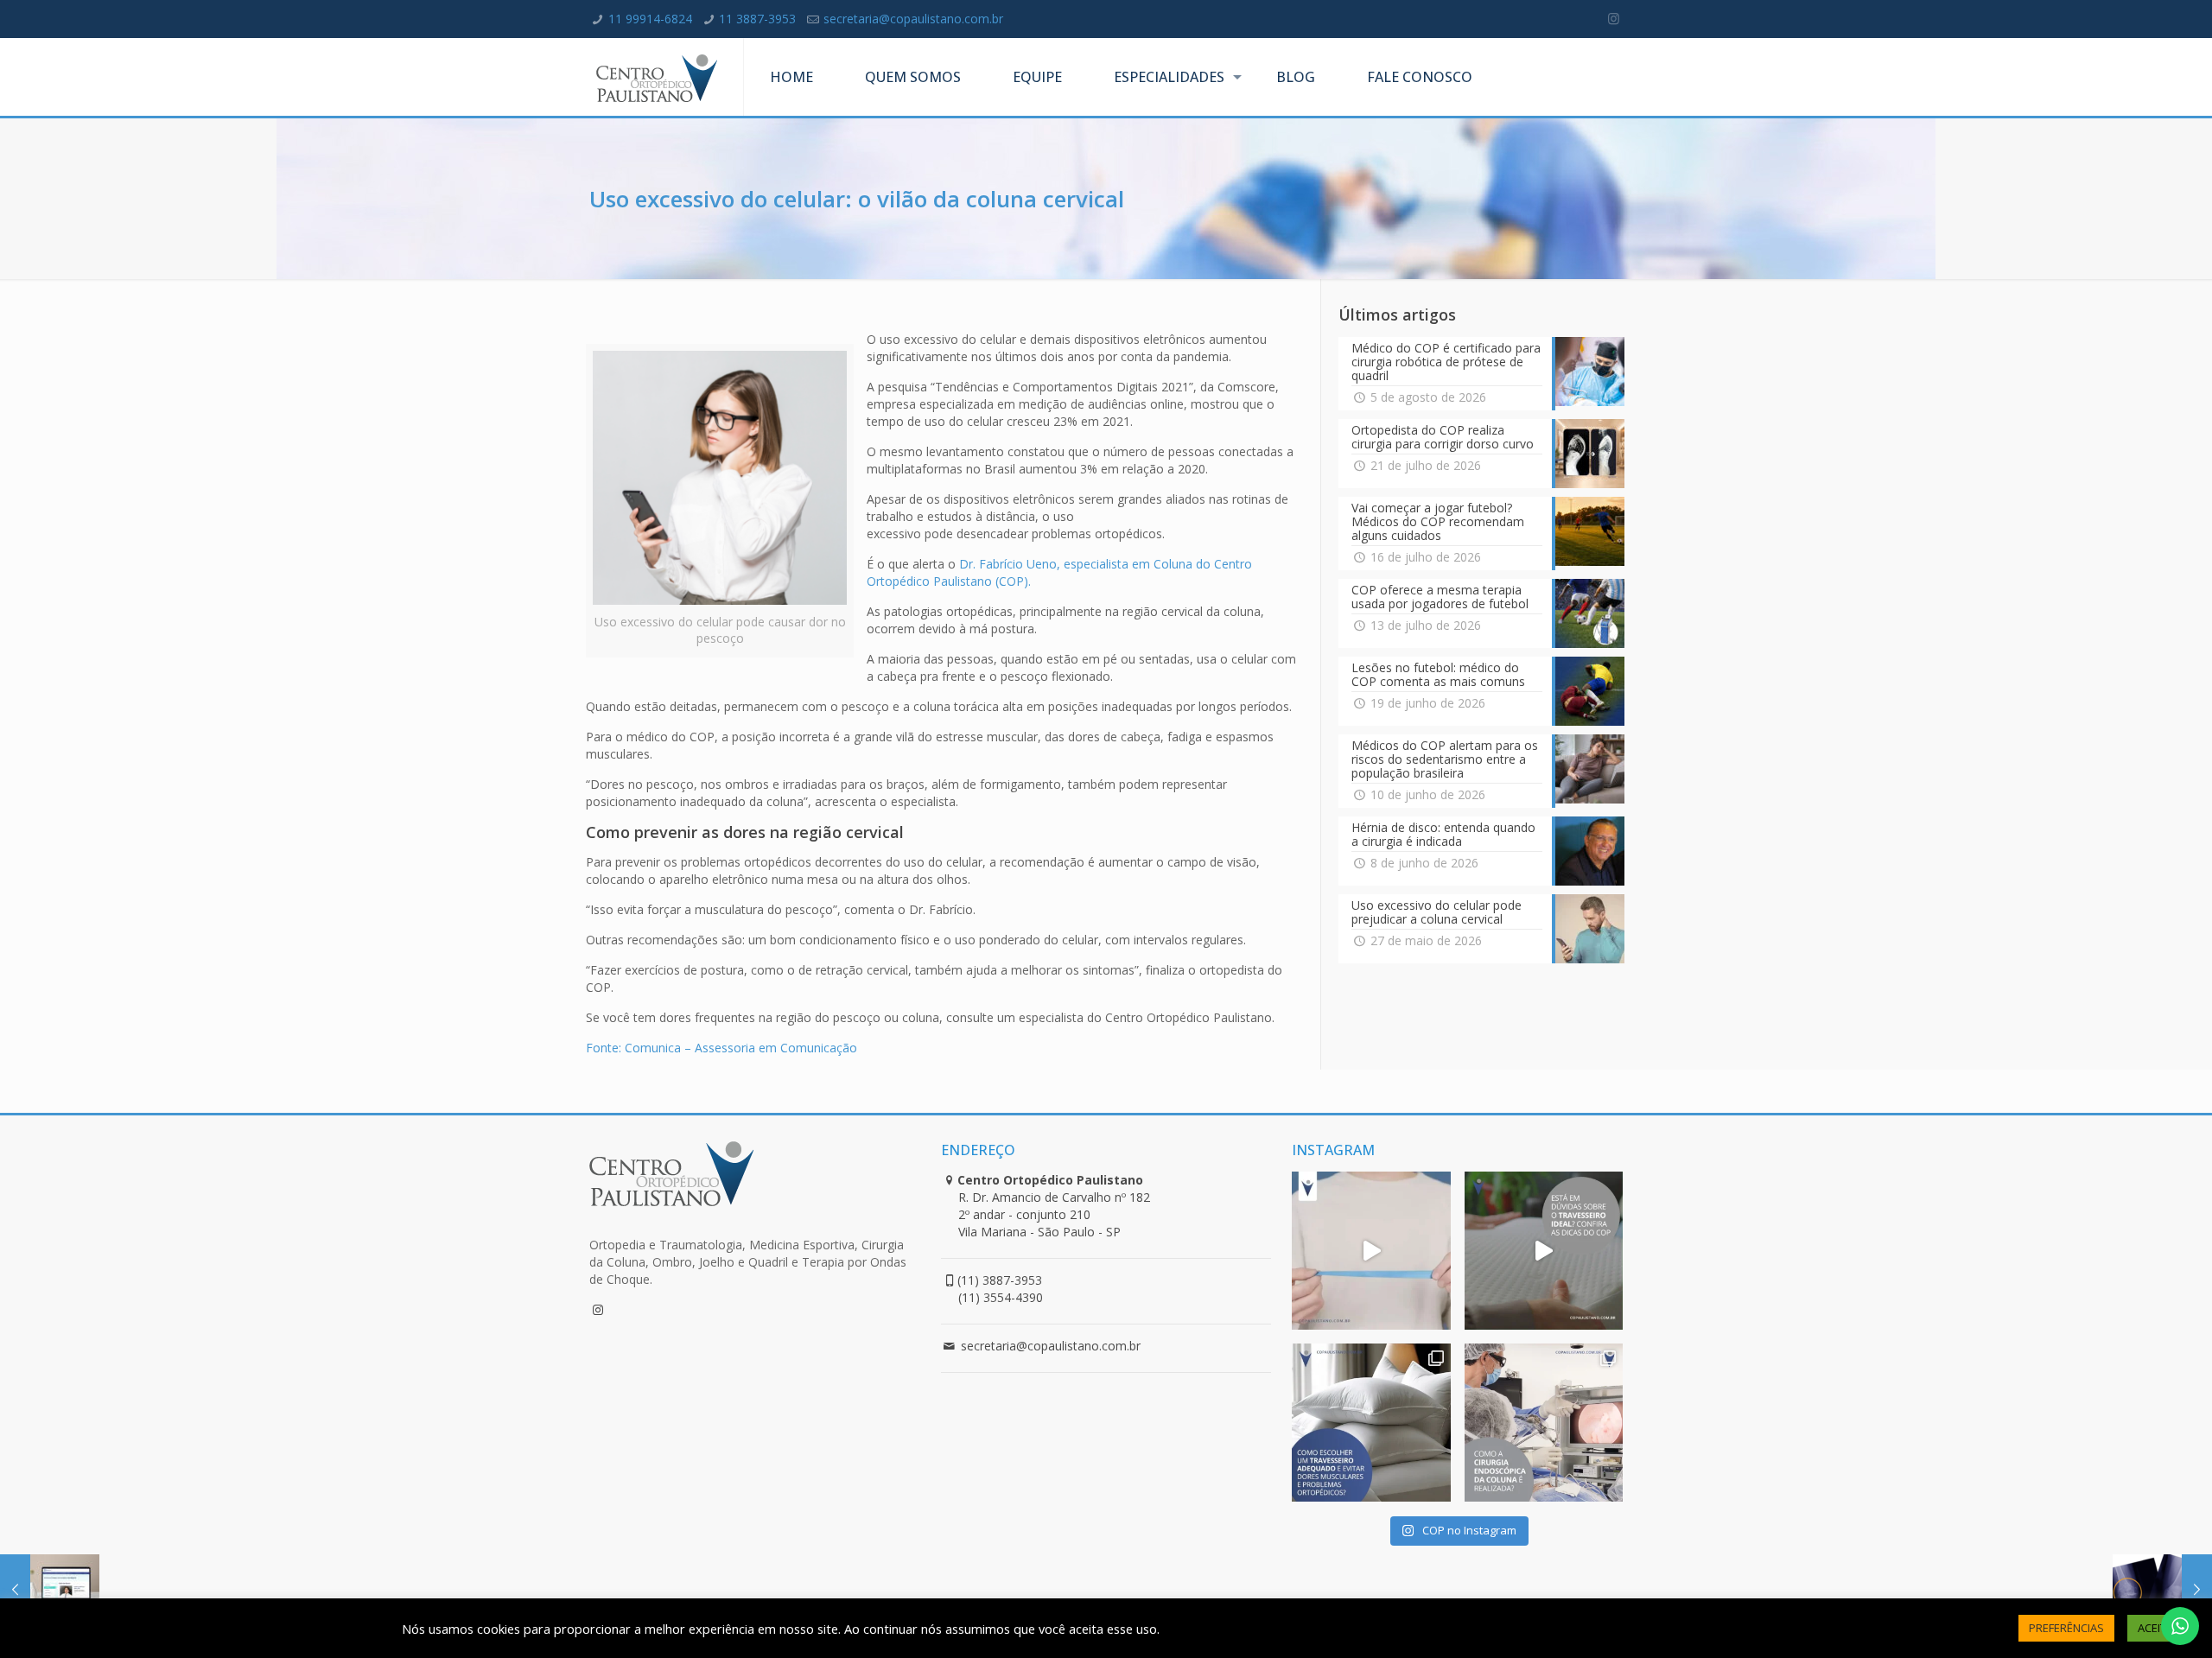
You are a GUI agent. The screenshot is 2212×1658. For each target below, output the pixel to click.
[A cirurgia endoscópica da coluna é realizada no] (1544, 1423)
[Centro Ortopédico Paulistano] (657, 77)
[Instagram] (1614, 18)
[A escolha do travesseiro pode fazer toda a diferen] (1371, 1423)
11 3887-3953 (757, 19)
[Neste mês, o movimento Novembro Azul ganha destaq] (1371, 1251)
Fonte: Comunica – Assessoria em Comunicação (721, 1048)
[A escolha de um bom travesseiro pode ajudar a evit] (1544, 1251)
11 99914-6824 (650, 19)
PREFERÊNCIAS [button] (2066, 1628)
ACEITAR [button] (2159, 1628)
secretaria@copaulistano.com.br (913, 19)
